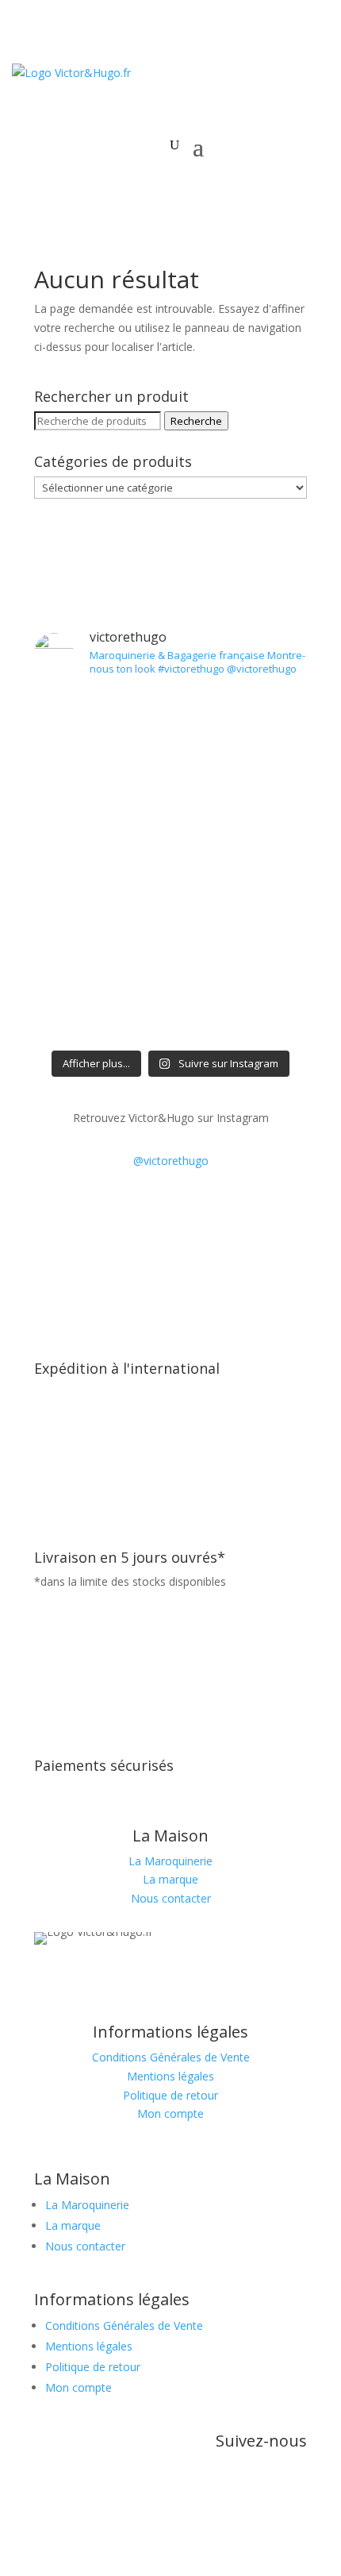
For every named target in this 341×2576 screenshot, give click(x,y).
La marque (170, 1879)
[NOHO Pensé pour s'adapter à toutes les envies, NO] (170, 898)
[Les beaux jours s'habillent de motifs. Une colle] (170, 723)
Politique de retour (170, 2095)
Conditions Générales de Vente (171, 2057)
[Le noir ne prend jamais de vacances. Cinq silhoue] (170, 797)
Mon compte (170, 2113)
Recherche (196, 421)
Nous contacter (171, 1898)
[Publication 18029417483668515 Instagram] (170, 944)
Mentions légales (170, 2076)
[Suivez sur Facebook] (186, 1981)
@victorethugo (171, 1161)
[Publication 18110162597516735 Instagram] (170, 853)
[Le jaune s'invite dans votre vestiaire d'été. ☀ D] (170, 999)
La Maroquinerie (170, 1861)
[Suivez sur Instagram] (155, 1981)
